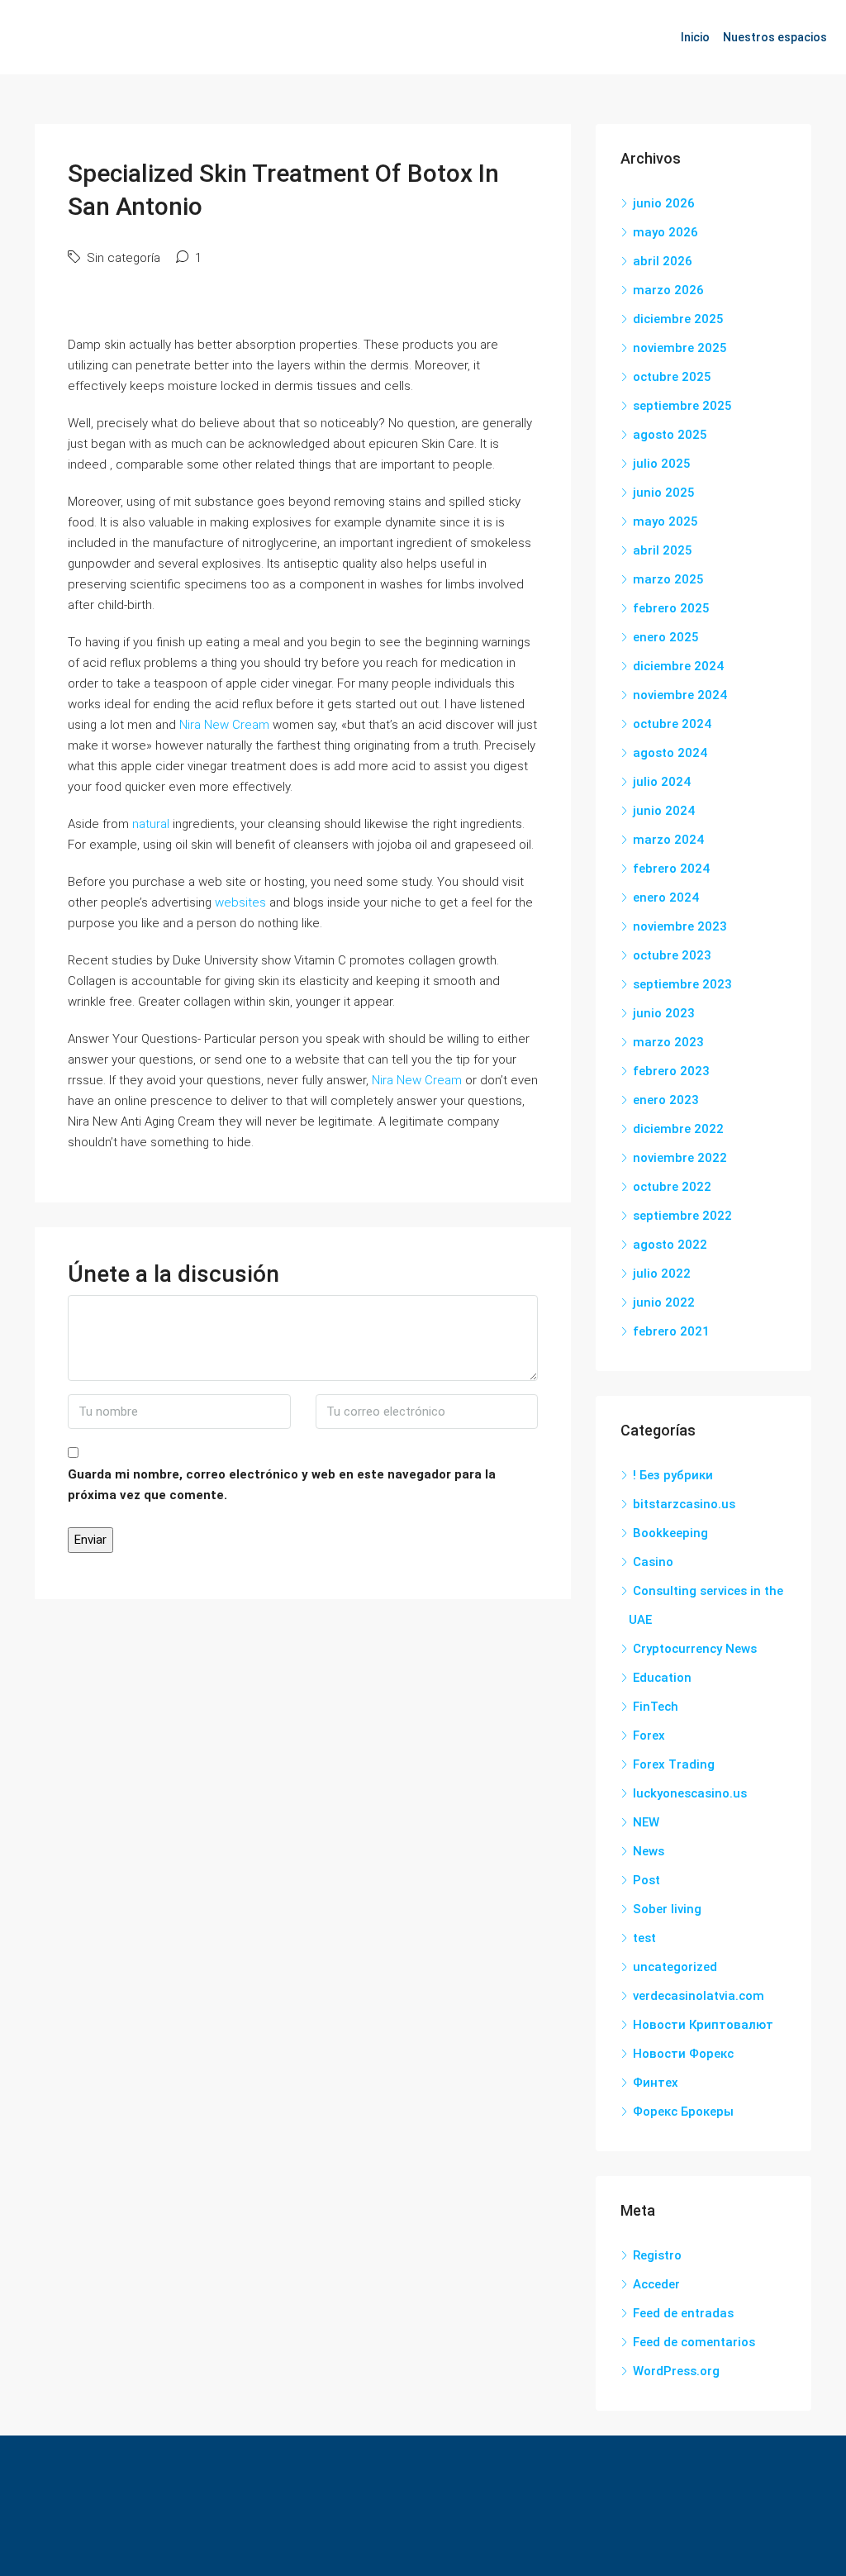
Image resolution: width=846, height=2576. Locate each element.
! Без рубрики (673, 1475)
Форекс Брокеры (683, 2112)
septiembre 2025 (682, 406)
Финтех (656, 2083)
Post (646, 1880)
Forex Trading (674, 1764)
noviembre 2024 (680, 695)
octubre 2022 (672, 1187)
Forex (649, 1736)
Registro (657, 2255)
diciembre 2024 (678, 666)
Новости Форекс (683, 2054)
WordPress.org (676, 2371)
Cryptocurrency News (695, 1649)
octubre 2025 (672, 377)
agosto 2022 (670, 1245)
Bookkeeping (670, 1533)
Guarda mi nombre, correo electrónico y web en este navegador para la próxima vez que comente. (282, 1485)
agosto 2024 (670, 753)
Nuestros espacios (775, 37)
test (644, 1938)
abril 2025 (663, 550)
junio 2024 (664, 811)
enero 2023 (666, 1100)
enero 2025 (666, 637)
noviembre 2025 (680, 348)
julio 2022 (662, 1274)
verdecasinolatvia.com (699, 1996)
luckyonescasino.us (690, 1793)
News (649, 1851)
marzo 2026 (668, 290)
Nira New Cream (224, 725)
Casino (653, 1562)
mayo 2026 (665, 232)
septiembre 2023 (682, 984)
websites (240, 902)
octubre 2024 (672, 724)
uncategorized (675, 1967)
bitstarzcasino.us (684, 1504)
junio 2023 (664, 1013)
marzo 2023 (668, 1042)
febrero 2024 (671, 869)
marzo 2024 (668, 840)
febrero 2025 (671, 608)
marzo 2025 (668, 579)
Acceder (656, 2284)
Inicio (695, 37)
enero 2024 (666, 898)
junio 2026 (664, 203)
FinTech (656, 1707)
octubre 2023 (672, 955)
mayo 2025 (665, 521)
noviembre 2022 (680, 1158)
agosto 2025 (670, 435)
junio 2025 (664, 493)
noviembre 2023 (680, 926)
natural (151, 824)
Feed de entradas (683, 2313)
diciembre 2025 (678, 319)
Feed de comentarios (694, 2342)
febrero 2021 (671, 1331)
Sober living (667, 1909)
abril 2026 (663, 261)
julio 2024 (662, 782)
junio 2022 (664, 1302)
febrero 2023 (671, 1071)
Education (662, 1678)
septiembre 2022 (682, 1216)
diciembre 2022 (678, 1129)
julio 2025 (662, 464)
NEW (646, 1822)
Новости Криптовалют (703, 2025)
